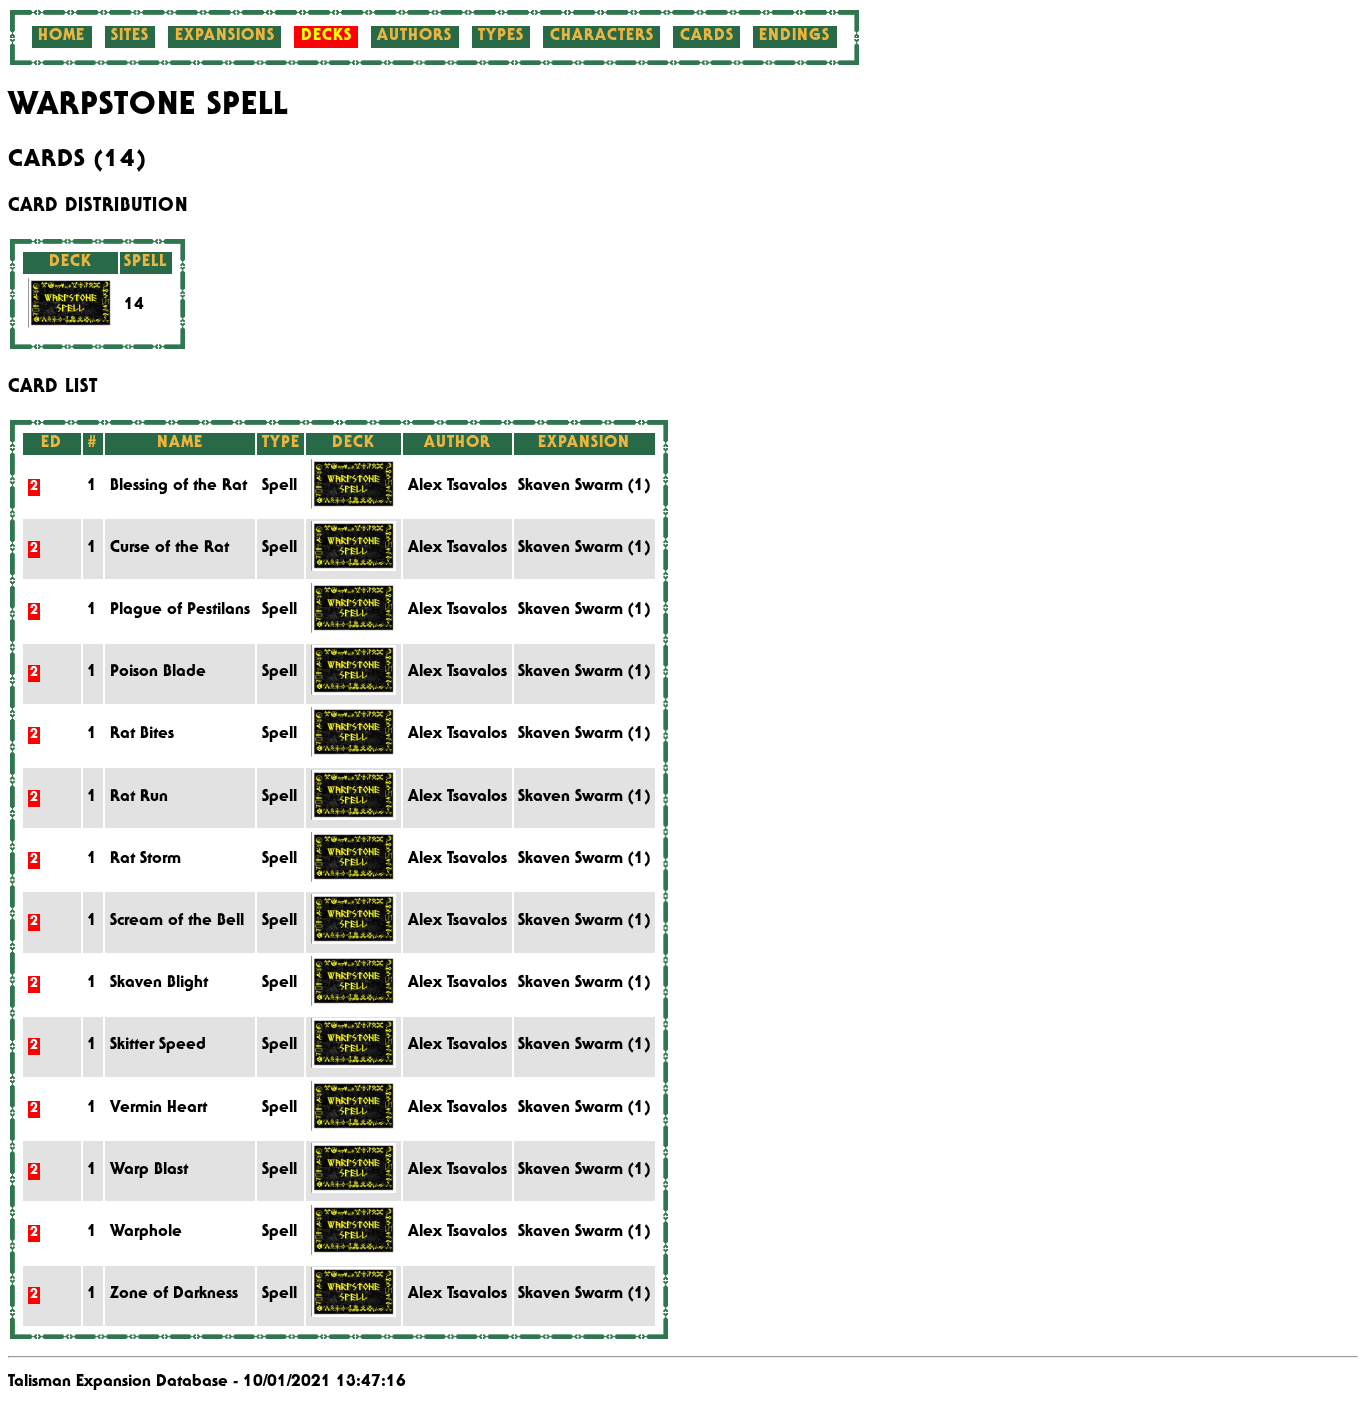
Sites (130, 37)
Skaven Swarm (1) (584, 487)
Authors (414, 37)
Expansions (225, 37)
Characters (602, 37)
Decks (326, 37)
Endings (794, 37)
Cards (707, 37)
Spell (279, 487)
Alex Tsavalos (457, 487)
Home (61, 37)
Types (501, 37)
